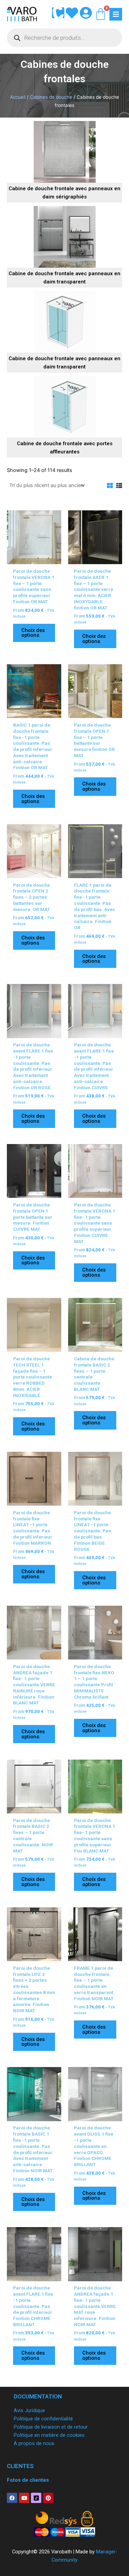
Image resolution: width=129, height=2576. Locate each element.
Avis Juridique (29, 2410)
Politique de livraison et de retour (51, 2427)
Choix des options (33, 633)
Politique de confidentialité (43, 2419)
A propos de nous (34, 2443)
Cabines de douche (51, 97)
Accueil (18, 97)
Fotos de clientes (28, 2480)
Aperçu (34, 558)
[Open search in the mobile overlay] (64, 38)
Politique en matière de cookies (49, 2435)
